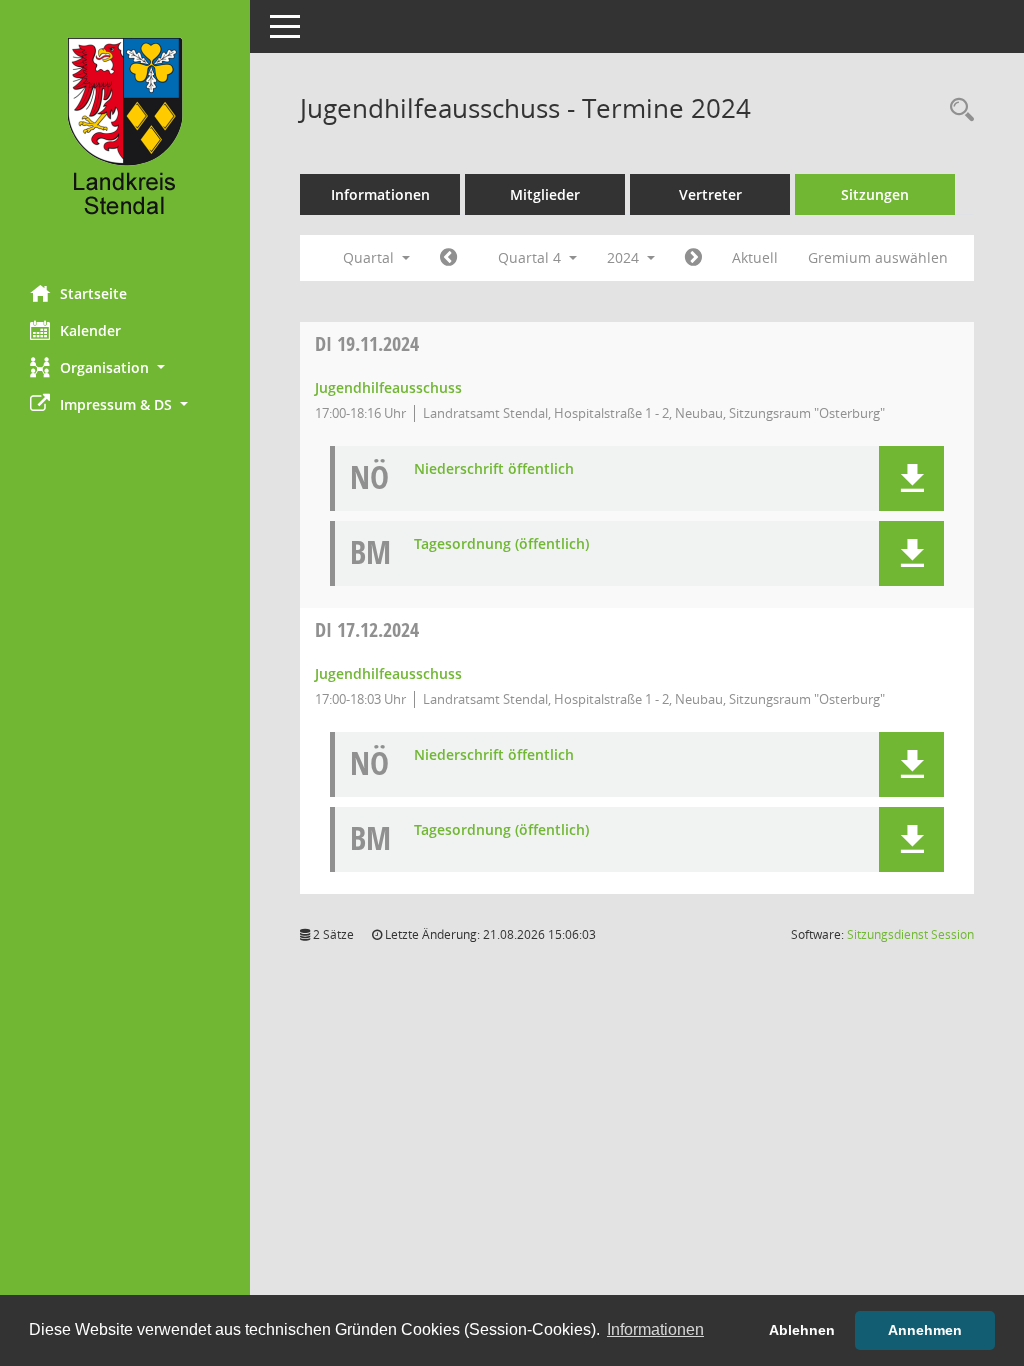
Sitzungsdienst (910, 934)
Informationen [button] (655, 1329)
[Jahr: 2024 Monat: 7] (448, 258)
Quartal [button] (370, 257)
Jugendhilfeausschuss (388, 387)
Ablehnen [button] (802, 1330)
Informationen (380, 194)
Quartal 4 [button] (531, 257)
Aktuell (755, 257)
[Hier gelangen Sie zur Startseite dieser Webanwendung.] (125, 135)
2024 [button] (625, 257)
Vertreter (710, 194)
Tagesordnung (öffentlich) (501, 544)
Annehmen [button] (925, 1330)
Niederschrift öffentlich (494, 469)
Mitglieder (545, 194)
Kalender (90, 330)
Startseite (93, 293)
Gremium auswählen (878, 257)
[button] (125, 367)
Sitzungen (875, 194)
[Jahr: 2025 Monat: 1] (693, 258)
